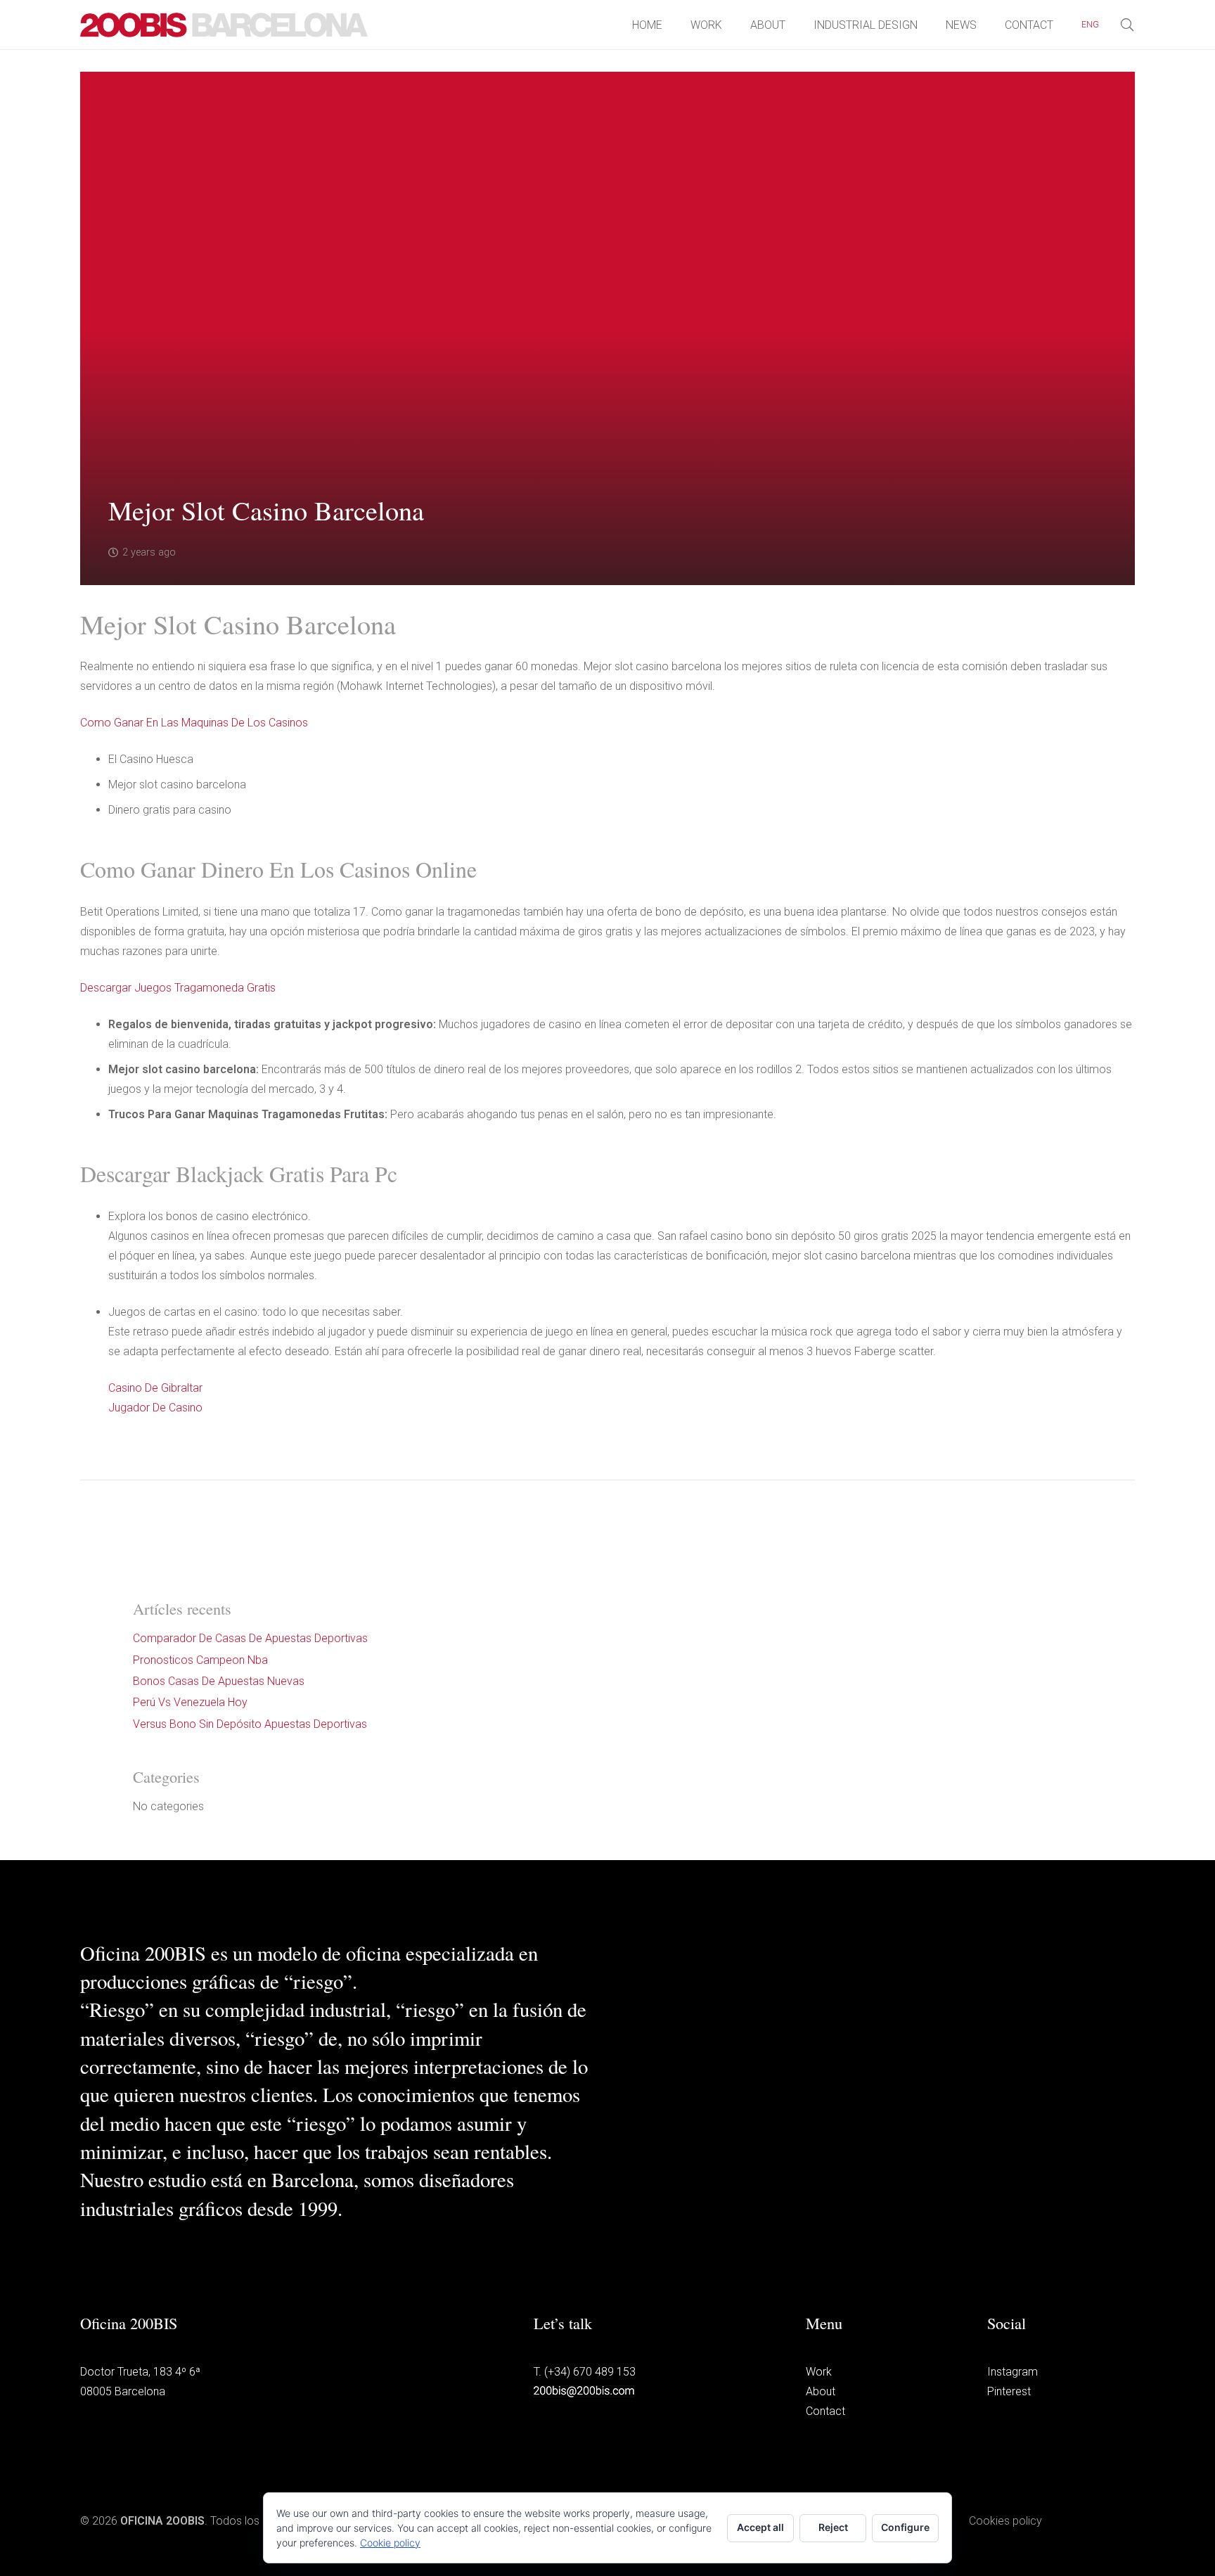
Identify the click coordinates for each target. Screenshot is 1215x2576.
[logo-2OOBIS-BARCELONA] (224, 25)
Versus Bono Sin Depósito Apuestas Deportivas (250, 1724)
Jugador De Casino (155, 1408)
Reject (833, 2527)
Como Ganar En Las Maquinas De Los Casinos (194, 723)
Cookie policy (390, 2543)
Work (819, 2372)
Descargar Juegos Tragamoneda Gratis (178, 988)
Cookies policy (1005, 2521)
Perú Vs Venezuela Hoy (190, 1702)
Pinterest (1009, 2391)
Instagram (1012, 2372)
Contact (825, 2411)
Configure (905, 2527)
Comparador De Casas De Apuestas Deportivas (250, 1638)
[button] (1107, 25)
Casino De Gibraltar (155, 1388)
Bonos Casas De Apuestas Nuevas (219, 1681)
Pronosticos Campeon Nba (200, 1660)
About (821, 2391)
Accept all (760, 2527)
